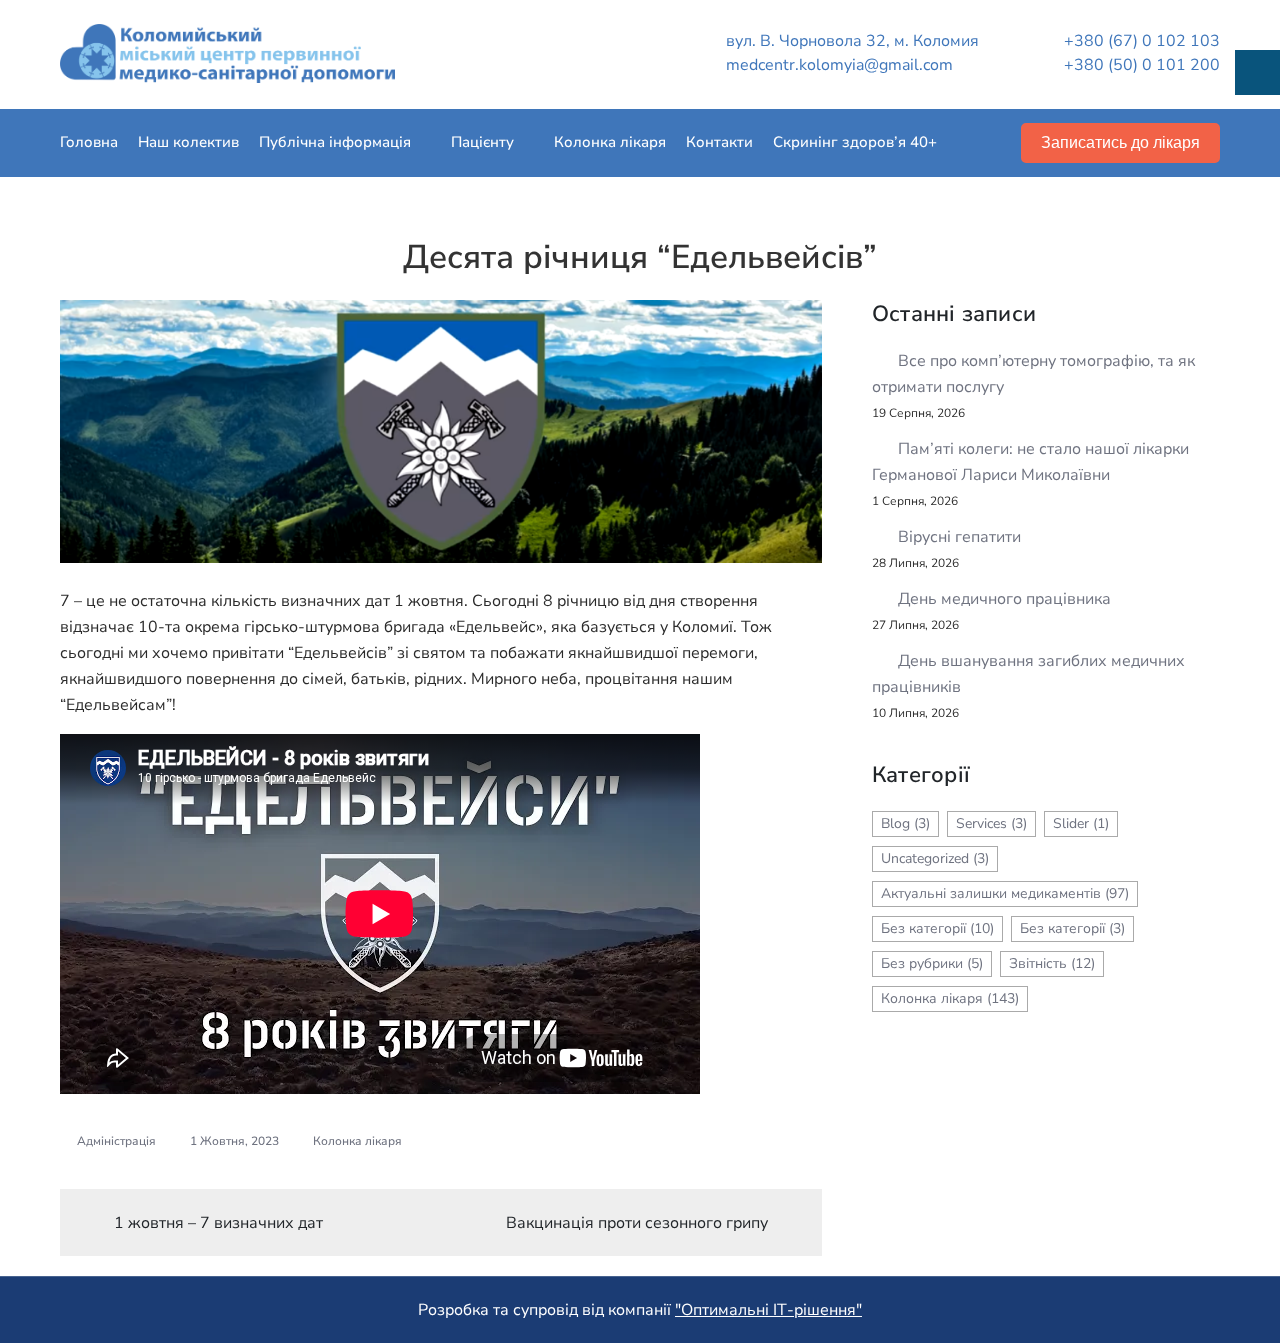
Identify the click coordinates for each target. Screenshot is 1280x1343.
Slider (1081, 823)
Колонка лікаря (610, 142)
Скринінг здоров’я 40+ (855, 142)
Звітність (1052, 963)
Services (991, 823)
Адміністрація (116, 1141)
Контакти (719, 142)
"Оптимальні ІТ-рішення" (768, 1310)
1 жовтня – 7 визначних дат (218, 1223)
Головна (89, 142)
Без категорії (937, 928)
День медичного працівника (1004, 599)
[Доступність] (1257, 72)
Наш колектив (188, 142)
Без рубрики (932, 963)
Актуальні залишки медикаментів (1005, 893)
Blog (905, 823)
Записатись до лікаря (1120, 142)
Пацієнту (482, 142)
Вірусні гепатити (959, 537)
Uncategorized (935, 858)
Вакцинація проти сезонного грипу (637, 1223)
